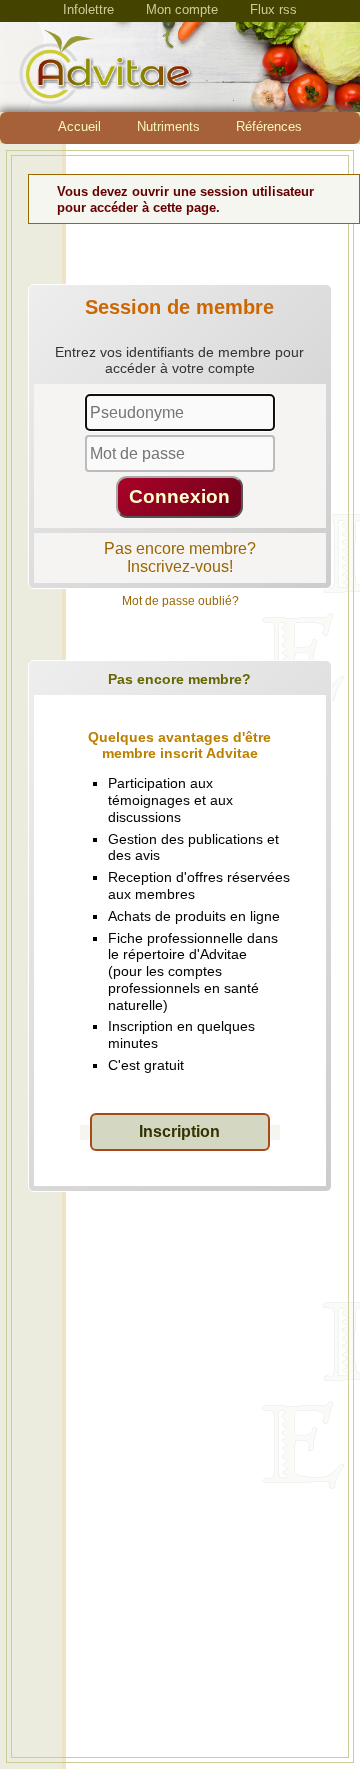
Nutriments (168, 126)
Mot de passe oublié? (180, 601)
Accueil (79, 126)
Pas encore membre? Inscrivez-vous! (180, 557)
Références (269, 126)
